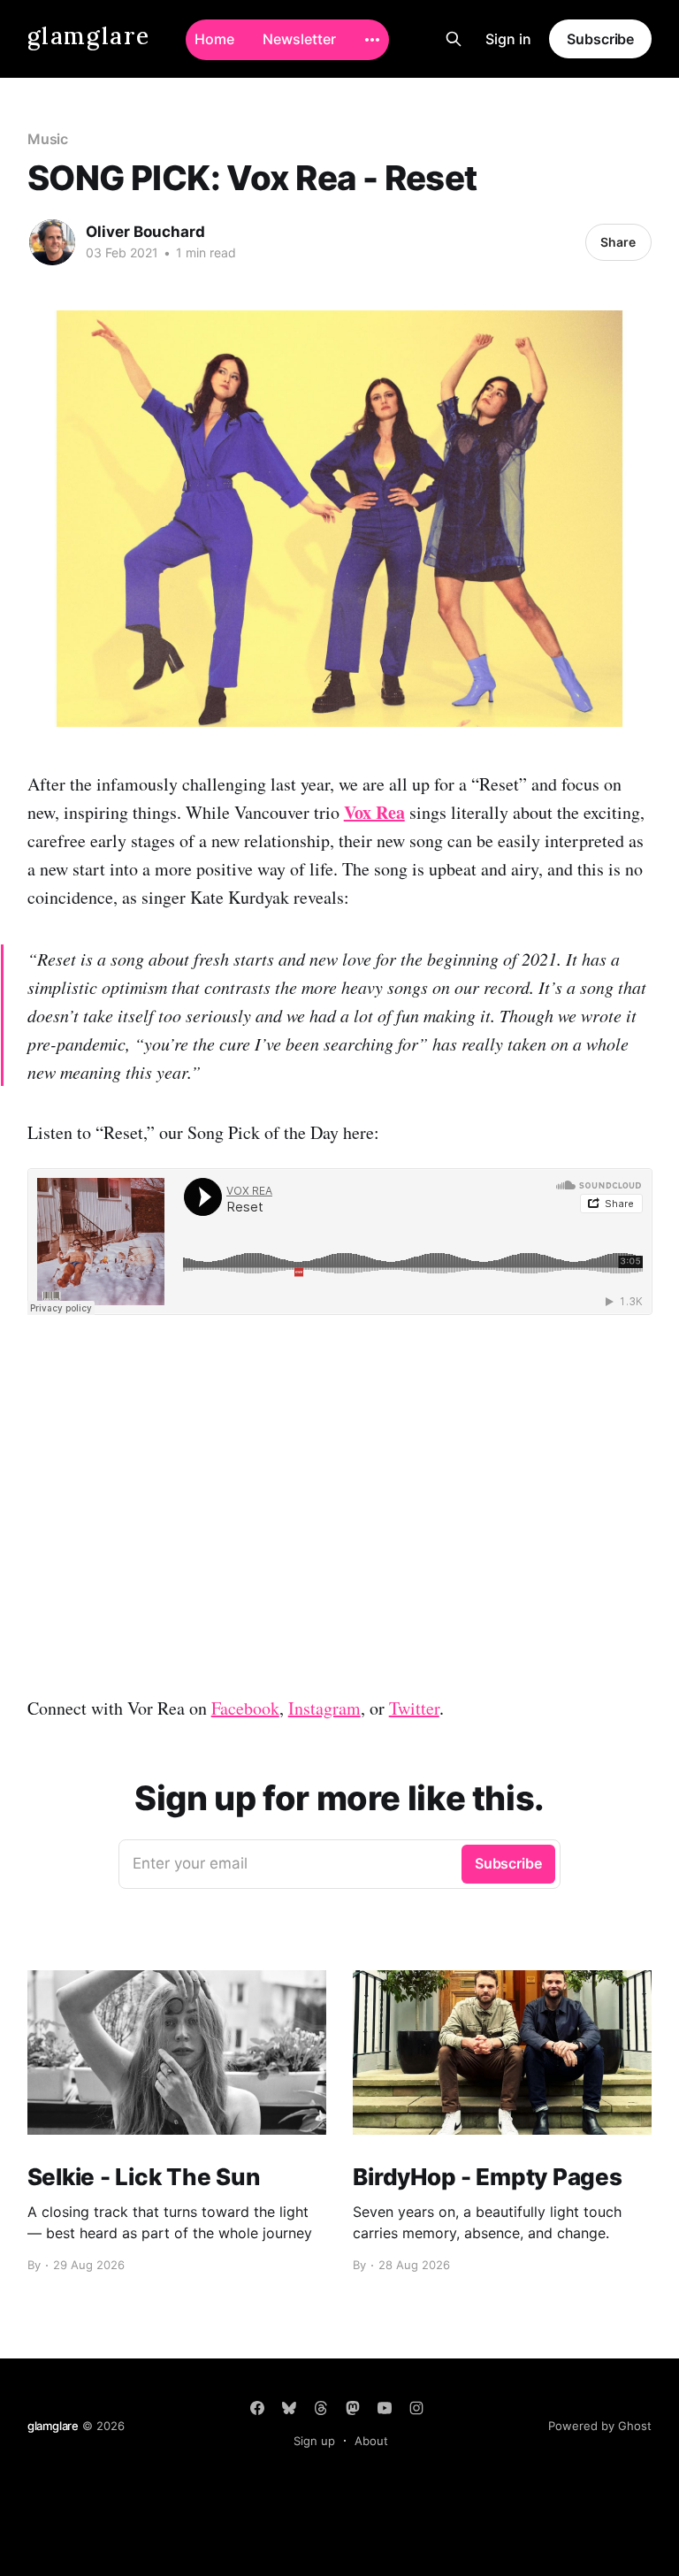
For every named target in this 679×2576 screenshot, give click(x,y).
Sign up (314, 2441)
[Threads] (321, 2408)
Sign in (508, 39)
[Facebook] (257, 2408)
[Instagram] (416, 2408)
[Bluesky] (289, 2408)
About (371, 2441)
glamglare (89, 37)
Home (214, 39)
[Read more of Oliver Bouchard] (52, 242)
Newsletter (299, 39)
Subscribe (600, 39)
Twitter (414, 1708)
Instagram (324, 1708)
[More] (372, 40)
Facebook (245, 1708)
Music (48, 139)
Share (618, 242)
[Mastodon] (353, 2408)
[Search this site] (454, 39)
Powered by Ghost (600, 2426)
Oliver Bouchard (145, 232)
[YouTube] (385, 2408)
